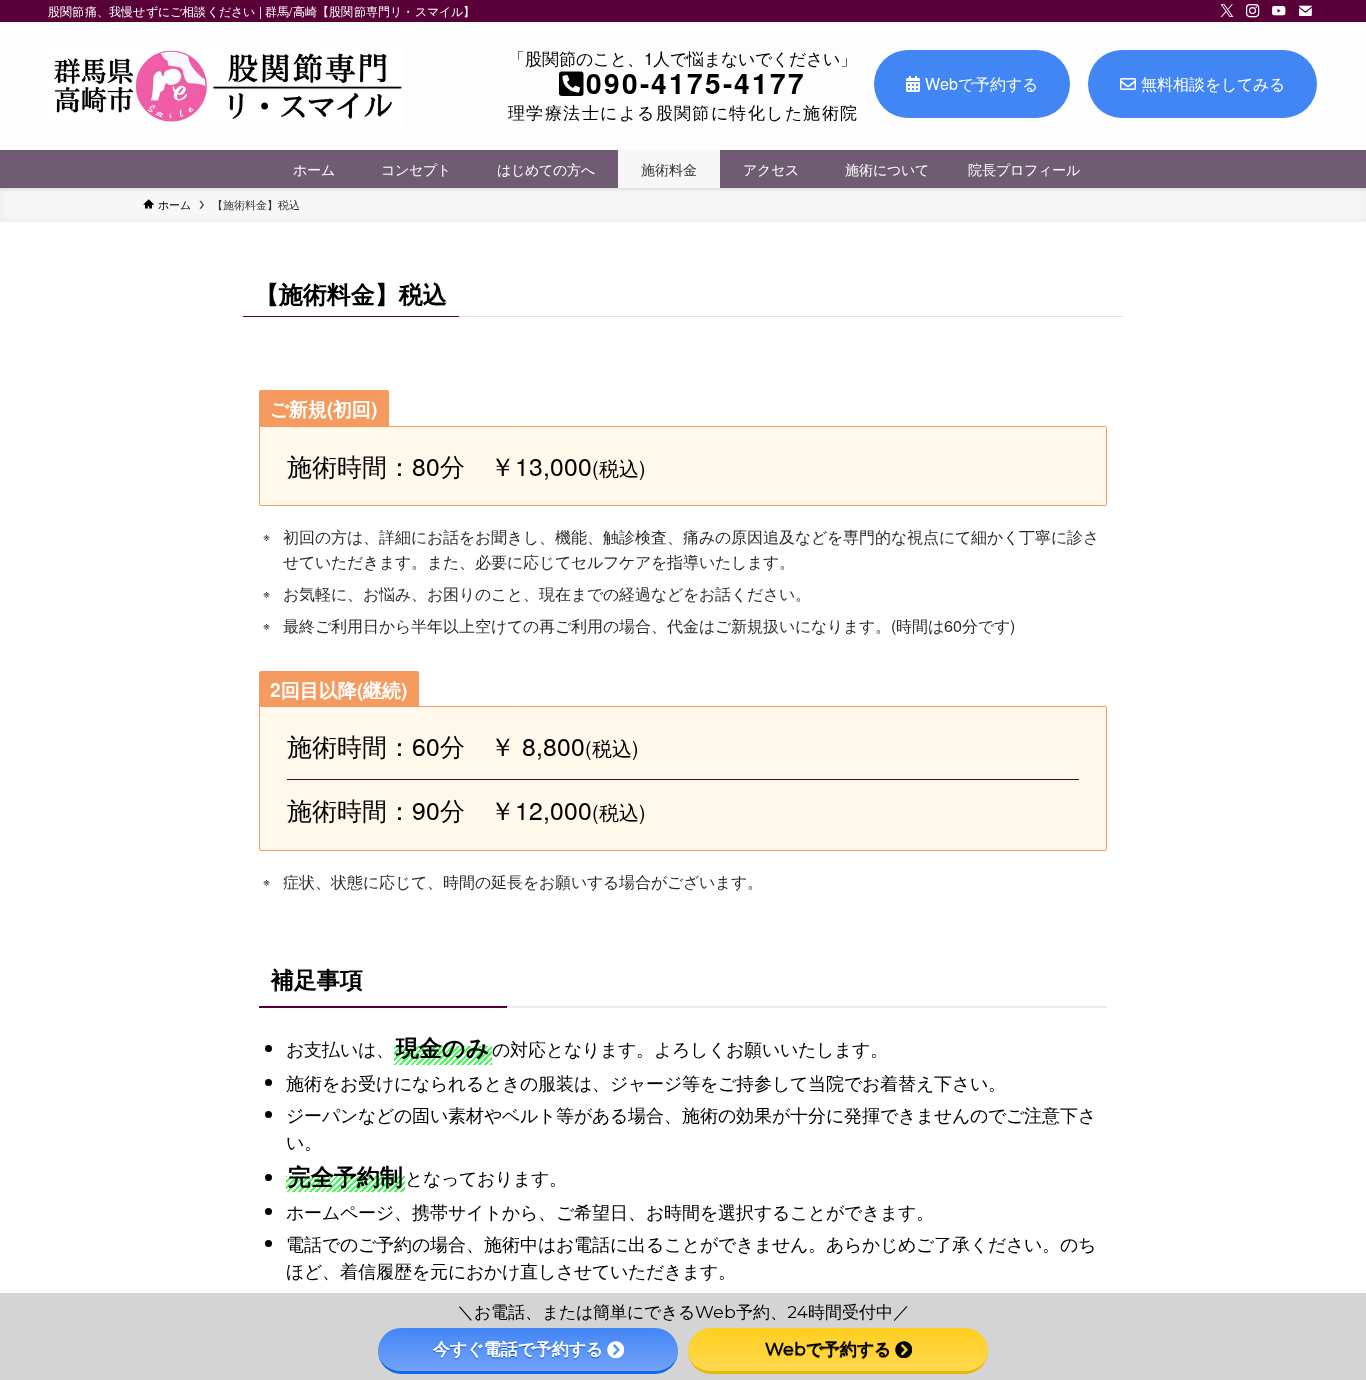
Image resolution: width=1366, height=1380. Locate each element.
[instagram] (1253, 11)
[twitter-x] (1227, 11)
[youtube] (1279, 11)
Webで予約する (981, 83)
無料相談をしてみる (1213, 83)
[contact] (1305, 11)
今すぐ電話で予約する (518, 1349)
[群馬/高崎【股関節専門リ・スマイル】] (226, 86)
